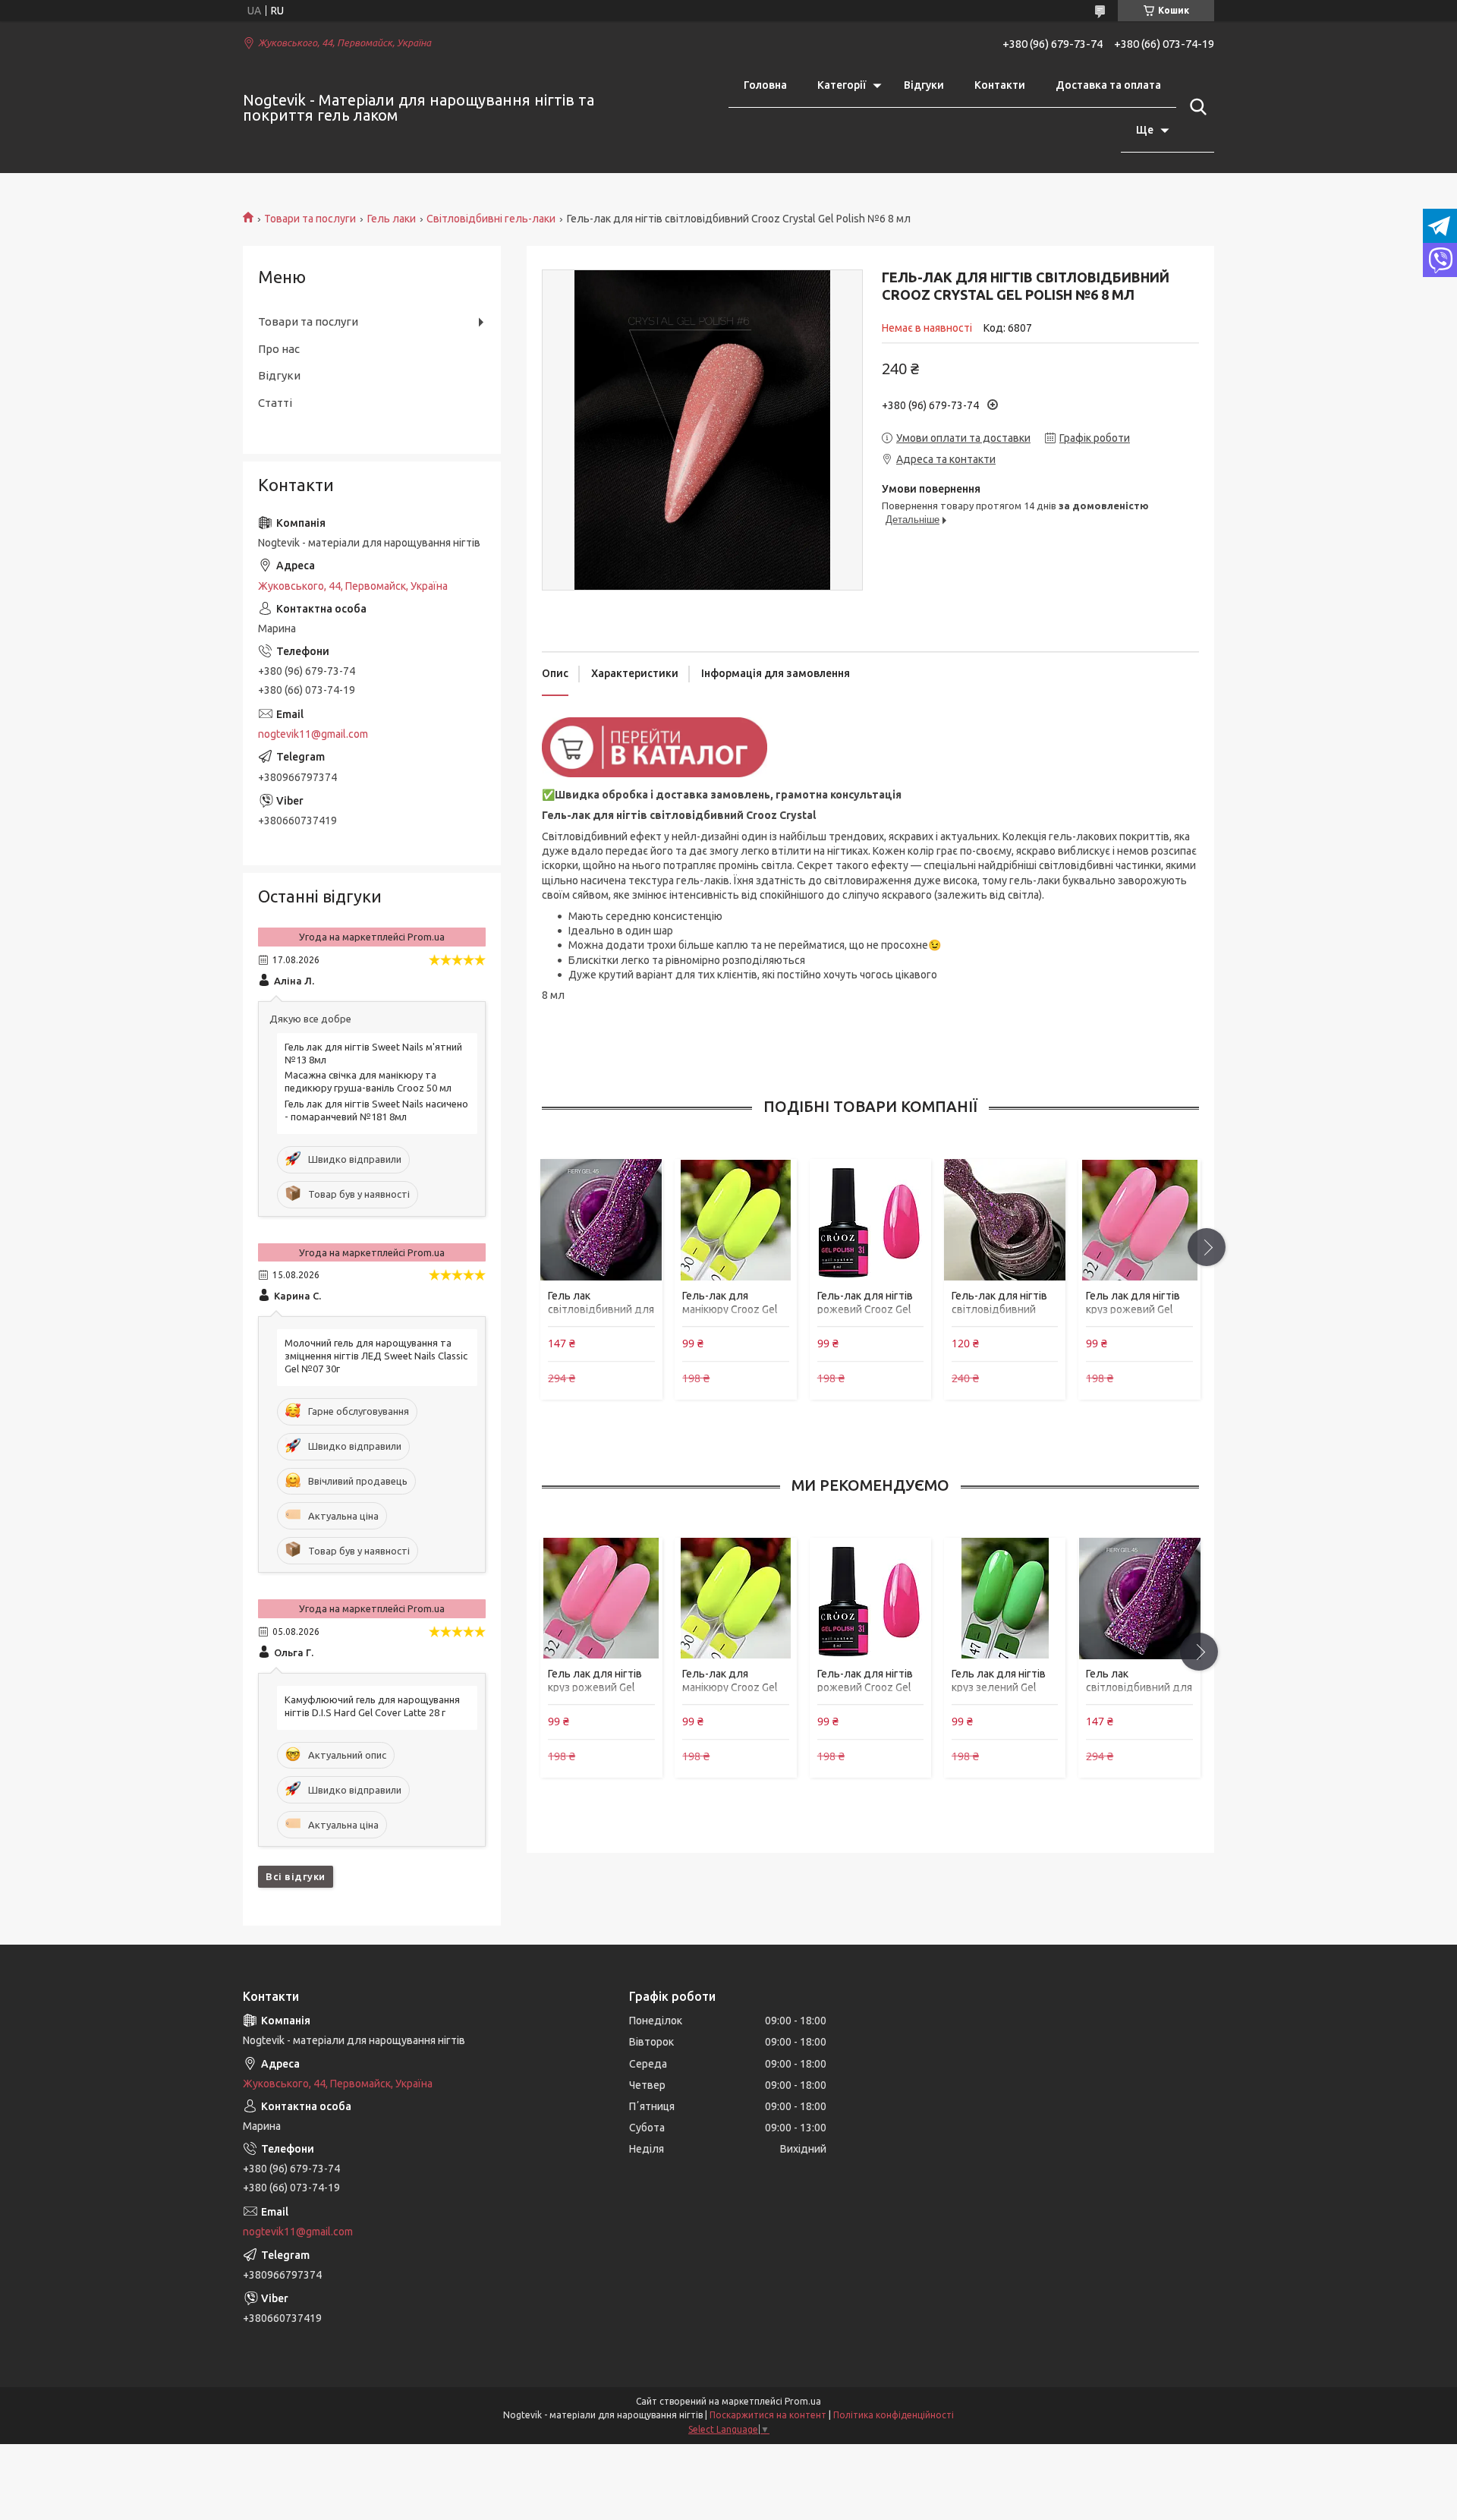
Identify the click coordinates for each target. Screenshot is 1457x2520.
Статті (275, 403)
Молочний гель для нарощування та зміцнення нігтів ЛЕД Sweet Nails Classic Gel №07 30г (376, 1356)
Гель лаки (392, 219)
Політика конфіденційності (894, 2415)
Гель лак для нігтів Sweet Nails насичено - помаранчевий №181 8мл (376, 1110)
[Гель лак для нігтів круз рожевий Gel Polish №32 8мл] (1139, 1220)
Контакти (1000, 85)
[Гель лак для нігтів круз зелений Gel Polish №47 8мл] (1005, 1599)
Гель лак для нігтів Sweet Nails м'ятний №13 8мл (373, 1053)
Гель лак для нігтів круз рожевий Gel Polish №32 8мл (1133, 1309)
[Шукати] (1195, 107)
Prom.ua (803, 2401)
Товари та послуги (310, 219)
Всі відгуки (296, 1876)
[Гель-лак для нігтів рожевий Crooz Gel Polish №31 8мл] (870, 1220)
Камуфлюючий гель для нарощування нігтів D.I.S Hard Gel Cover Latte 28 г (372, 1706)
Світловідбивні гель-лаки (491, 219)
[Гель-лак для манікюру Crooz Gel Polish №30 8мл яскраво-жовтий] (735, 1220)
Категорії (842, 85)
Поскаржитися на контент (768, 2415)
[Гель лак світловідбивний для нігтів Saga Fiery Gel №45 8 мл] (601, 1220)
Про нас (279, 349)
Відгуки (924, 85)
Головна (765, 85)
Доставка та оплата (1108, 85)
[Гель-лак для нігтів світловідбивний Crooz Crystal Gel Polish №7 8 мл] (1005, 1220)
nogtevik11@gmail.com (313, 734)
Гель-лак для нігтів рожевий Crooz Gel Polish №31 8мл (865, 1309)
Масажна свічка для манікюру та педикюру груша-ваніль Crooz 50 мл (368, 1081)
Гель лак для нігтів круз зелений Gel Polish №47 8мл (999, 1687)
